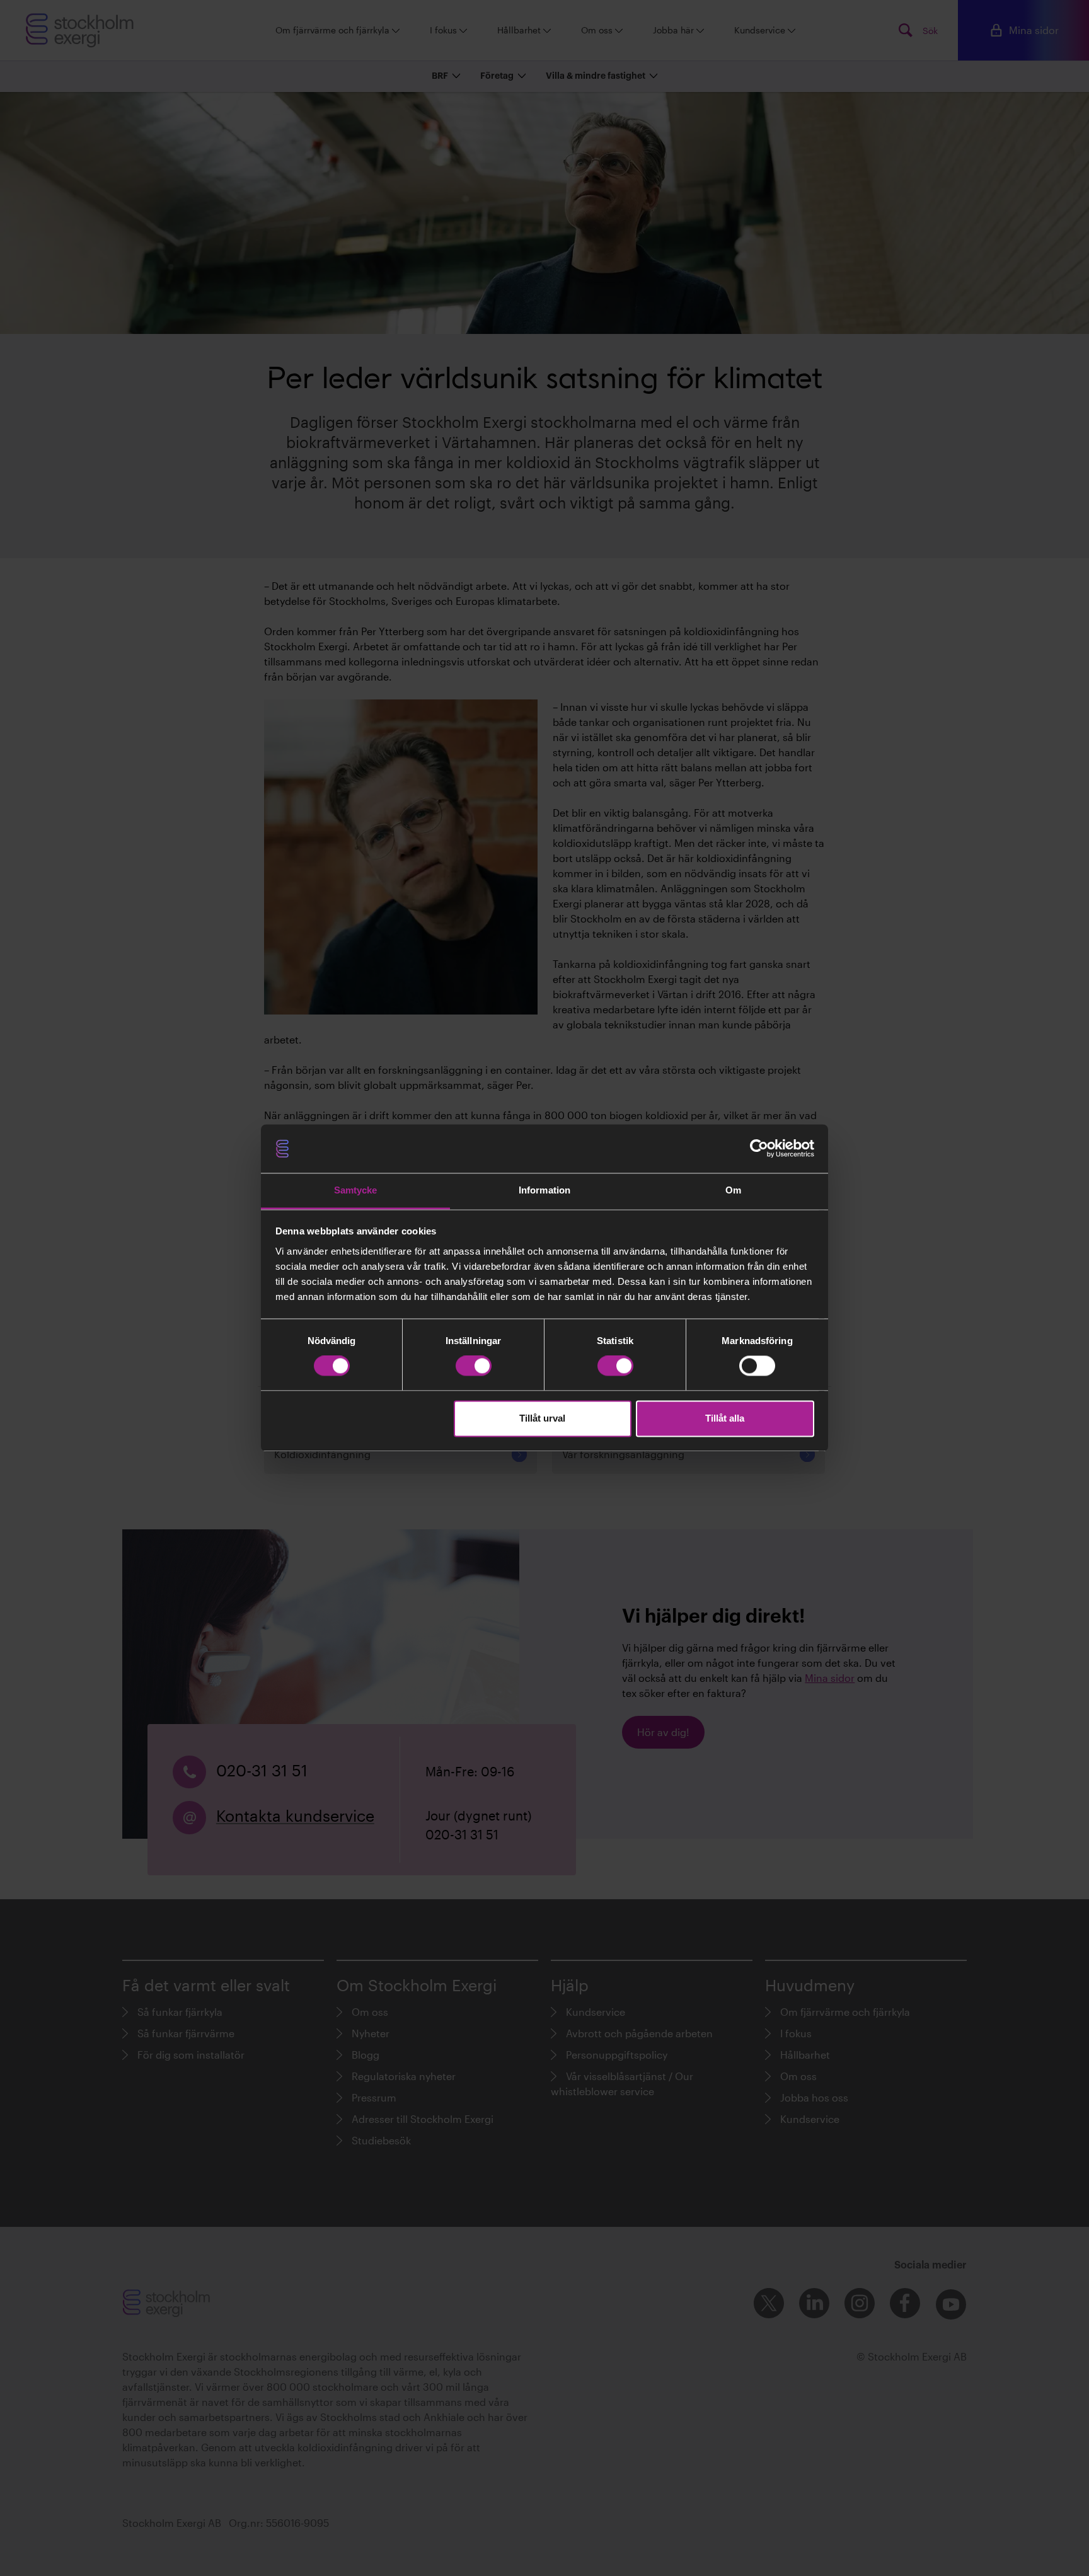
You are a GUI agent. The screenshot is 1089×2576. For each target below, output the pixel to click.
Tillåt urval (542, 1418)
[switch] (474, 1366)
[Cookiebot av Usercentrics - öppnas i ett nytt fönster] (759, 1149)
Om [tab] (733, 1190)
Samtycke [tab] (356, 1190)
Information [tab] (544, 1190)
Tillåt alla (725, 1418)
